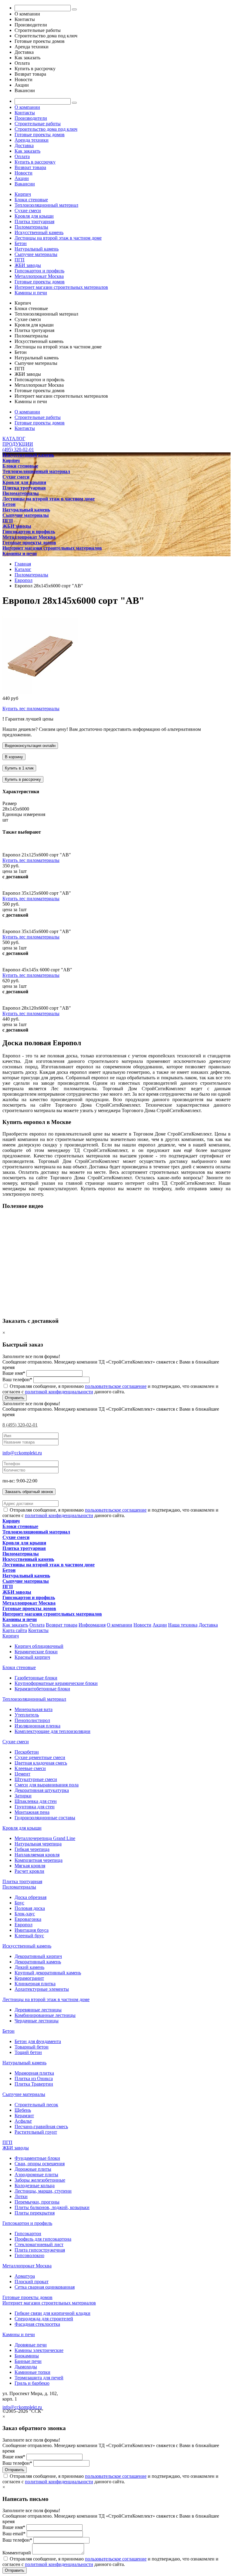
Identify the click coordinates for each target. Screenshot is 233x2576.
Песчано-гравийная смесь (41, 2126)
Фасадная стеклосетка (37, 2324)
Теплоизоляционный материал (46, 205)
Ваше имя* (14, 1373)
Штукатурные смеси (36, 1779)
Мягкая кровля (30, 1866)
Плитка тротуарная (34, 221)
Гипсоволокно (29, 2255)
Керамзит (24, 2116)
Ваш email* (14, 2534)
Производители (31, 118)
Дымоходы (26, 2367)
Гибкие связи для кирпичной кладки (52, 2313)
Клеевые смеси (30, 1768)
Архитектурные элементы (42, 1989)
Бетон (21, 243)
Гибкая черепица (32, 1849)
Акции (22, 178)
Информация (92, 1625)
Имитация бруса (32, 1930)
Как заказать (27, 151)
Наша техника (183, 1625)
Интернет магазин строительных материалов (61, 287)
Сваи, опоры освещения (40, 2164)
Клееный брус (29, 1936)
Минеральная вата (34, 1709)
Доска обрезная (30, 1897)
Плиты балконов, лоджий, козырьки (52, 2207)
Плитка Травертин (34, 2084)
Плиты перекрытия (35, 2213)
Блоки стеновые (31, 200)
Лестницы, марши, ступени (43, 2191)
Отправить (15, 1398)
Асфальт (23, 2121)
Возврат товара (30, 167)
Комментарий (17, 2553)
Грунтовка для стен (35, 1807)
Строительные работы (38, 124)
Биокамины (27, 2356)
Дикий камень (29, 1967)
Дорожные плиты (33, 2169)
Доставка (24, 145)
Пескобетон (27, 1752)
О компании (27, 107)
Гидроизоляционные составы (45, 1818)
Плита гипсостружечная (40, 2250)
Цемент (22, 1774)
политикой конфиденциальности (59, 1392)
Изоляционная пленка (37, 1726)
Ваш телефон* (17, 1380)
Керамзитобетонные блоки (42, 1689)
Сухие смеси (28, 211)
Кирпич (23, 194)
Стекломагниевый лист (39, 2244)
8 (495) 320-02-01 (20, 1425)
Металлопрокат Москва (39, 276)
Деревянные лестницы (38, 2010)
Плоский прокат (32, 2282)
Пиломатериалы (31, 227)
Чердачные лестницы (37, 2021)
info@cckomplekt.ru (22, 1453)
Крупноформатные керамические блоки (56, 1683)
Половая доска (30, 1908)
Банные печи (28, 2361)
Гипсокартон (28, 2234)
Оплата (22, 156)
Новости (24, 173)
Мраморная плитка (34, 2073)
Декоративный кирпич (38, 1956)
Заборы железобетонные (40, 2180)
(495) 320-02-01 (18, 450)
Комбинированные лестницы (45, 2015)
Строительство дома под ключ (46, 129)
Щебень (23, 2110)
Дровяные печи (31, 2345)
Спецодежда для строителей (44, 2319)
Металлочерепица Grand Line (45, 1838)
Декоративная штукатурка (42, 1790)
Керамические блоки (36, 1652)
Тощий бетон (28, 2052)
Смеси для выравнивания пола (47, 1785)
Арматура (25, 2276)
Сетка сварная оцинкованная (45, 2287)
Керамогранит (29, 1978)
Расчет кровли (29, 1871)
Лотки (21, 2196)
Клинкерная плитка (35, 1984)
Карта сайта (15, 1630)
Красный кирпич (32, 1657)
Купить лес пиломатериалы (31, 709)
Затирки (23, 1796)
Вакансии (25, 184)
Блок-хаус (25, 1914)
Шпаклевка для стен (36, 1801)
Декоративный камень (38, 1962)
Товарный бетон (32, 2047)
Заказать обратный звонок (29, 1492)
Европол (24, 1925)
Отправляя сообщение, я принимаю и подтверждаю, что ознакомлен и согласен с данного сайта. (110, 2479)
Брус (19, 1903)
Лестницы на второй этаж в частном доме (58, 238)
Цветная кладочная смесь (41, 1763)
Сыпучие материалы (36, 254)
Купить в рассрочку (35, 162)
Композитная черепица (39, 1860)
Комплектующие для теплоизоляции (52, 1731)
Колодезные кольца (35, 2185)
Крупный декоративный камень (48, 1973)
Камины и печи (31, 293)
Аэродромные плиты (36, 2175)
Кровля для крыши (34, 216)
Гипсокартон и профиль (39, 271)
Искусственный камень (39, 232)
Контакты (25, 113)
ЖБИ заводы (28, 265)
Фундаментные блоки (37, 2158)
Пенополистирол (32, 1720)
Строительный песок (36, 2105)
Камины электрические (39, 2350)
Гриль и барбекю (32, 2383)
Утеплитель (27, 1715)
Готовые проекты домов (40, 135)
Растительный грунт (36, 2132)
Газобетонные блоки (36, 1678)
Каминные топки (32, 2372)
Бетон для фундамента (38, 2041)
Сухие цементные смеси (40, 1757)
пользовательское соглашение (116, 1386)
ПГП (20, 260)
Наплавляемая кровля (37, 1855)
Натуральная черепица (38, 1844)
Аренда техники (32, 140)
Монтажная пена (32, 1812)
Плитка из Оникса (34, 2078)
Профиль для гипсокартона (43, 2239)
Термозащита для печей (39, 2378)
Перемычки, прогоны (37, 2202)
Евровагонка (28, 1919)
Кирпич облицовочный (39, 1646)
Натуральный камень (37, 249)
